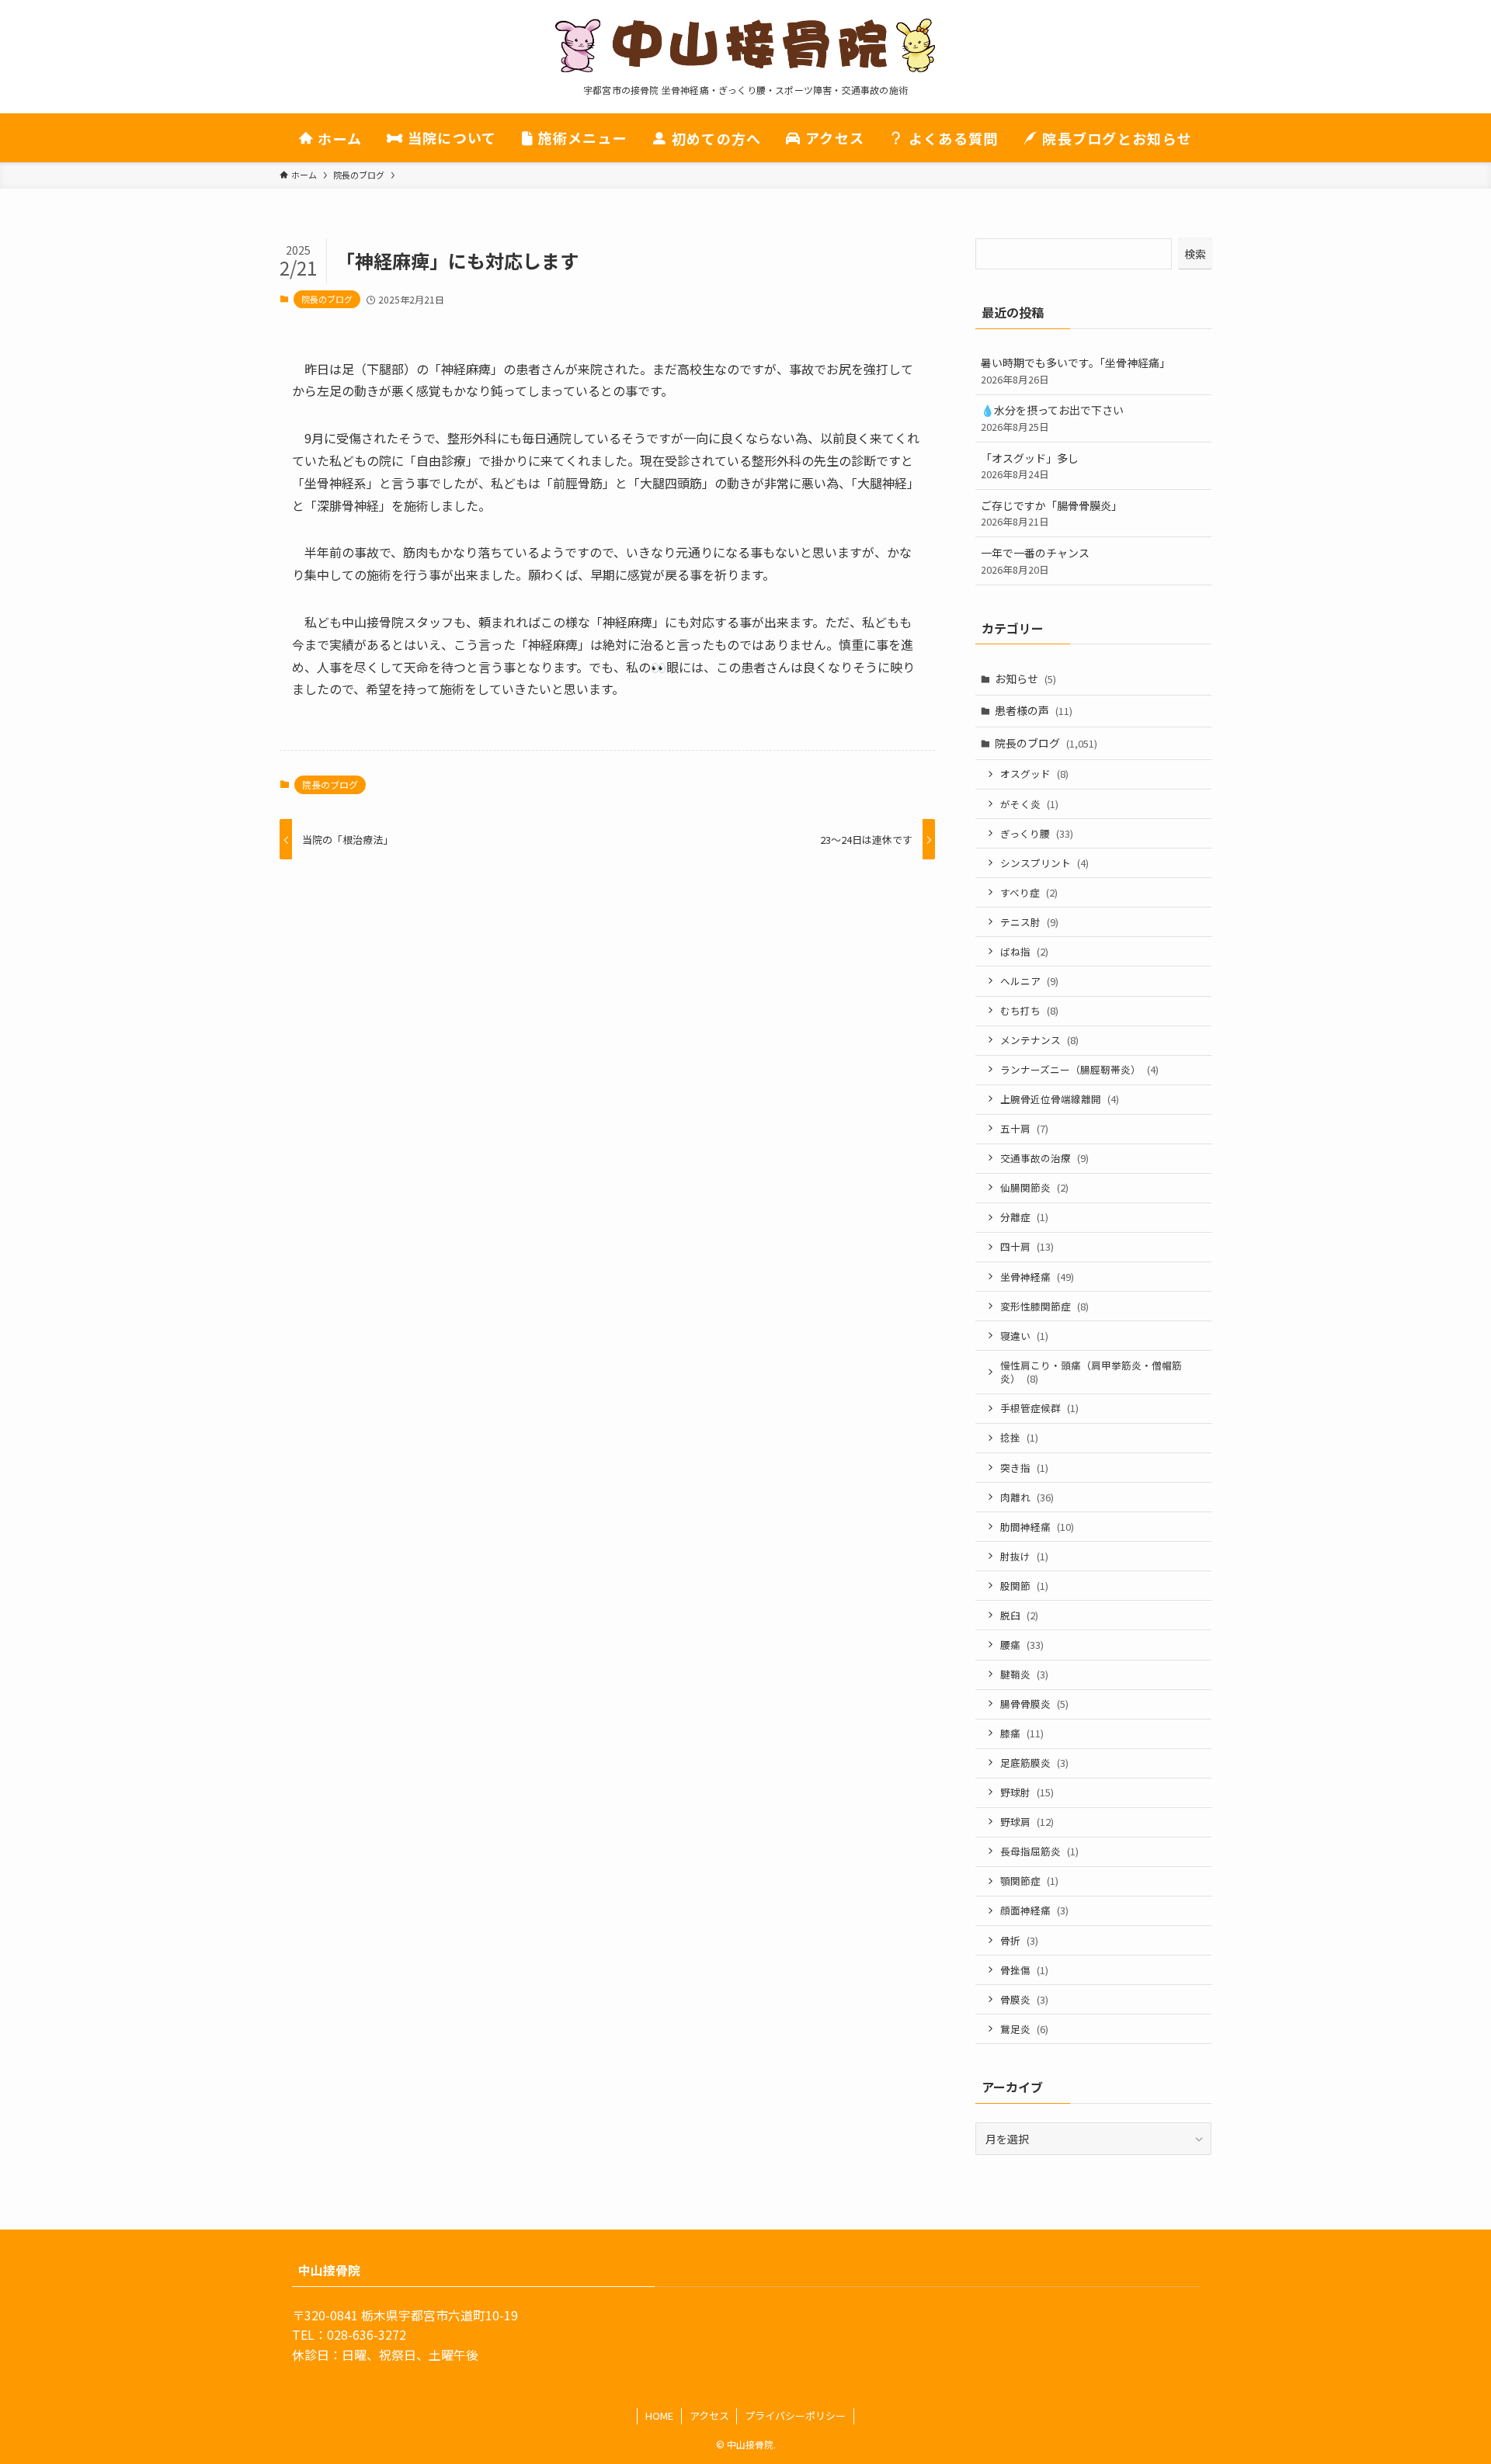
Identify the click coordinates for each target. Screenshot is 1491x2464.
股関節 (1024, 1586)
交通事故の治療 (1044, 1158)
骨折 (1019, 1940)
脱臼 (1019, 1615)
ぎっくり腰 (1037, 833)
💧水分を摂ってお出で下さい (1052, 418)
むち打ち (1029, 1010)
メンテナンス (1039, 1040)
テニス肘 (1029, 922)
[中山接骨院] (745, 46)
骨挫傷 (1024, 1970)
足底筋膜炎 (1034, 1763)
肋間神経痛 (1037, 1527)
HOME (659, 2415)
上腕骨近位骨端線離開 (1060, 1099)
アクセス (709, 2415)
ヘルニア (1029, 981)
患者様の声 (1034, 710)
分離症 (1024, 1217)
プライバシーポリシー (795, 2415)
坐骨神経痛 (1037, 1277)
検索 (1195, 254)
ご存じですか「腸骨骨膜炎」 (1051, 514)
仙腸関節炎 (1034, 1187)
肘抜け (1024, 1556)
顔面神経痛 (1034, 1910)
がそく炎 (1029, 804)
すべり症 (1029, 892)
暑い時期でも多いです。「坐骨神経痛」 (1076, 371)
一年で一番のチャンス (1035, 561)
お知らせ (1025, 678)
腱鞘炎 (1024, 1674)
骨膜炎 (1024, 1999)
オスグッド (1034, 774)
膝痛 (1022, 1733)
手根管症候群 (1039, 1408)
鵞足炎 (1024, 2029)
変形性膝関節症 (1044, 1306)
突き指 (1024, 1468)
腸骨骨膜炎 (1034, 1704)
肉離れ (1027, 1497)
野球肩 (1027, 1822)
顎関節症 (1029, 1881)
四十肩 (1027, 1246)
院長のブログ (327, 299)
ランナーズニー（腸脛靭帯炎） (1079, 1069)
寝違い (1024, 1336)
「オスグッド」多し (1030, 466)
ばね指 (1024, 951)
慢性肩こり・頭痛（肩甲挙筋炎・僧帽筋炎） (1091, 1372)
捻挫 (1019, 1437)
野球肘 (1027, 1792)
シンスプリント (1044, 863)
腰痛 (1022, 1645)
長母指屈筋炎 (1039, 1851)
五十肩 (1024, 1128)
